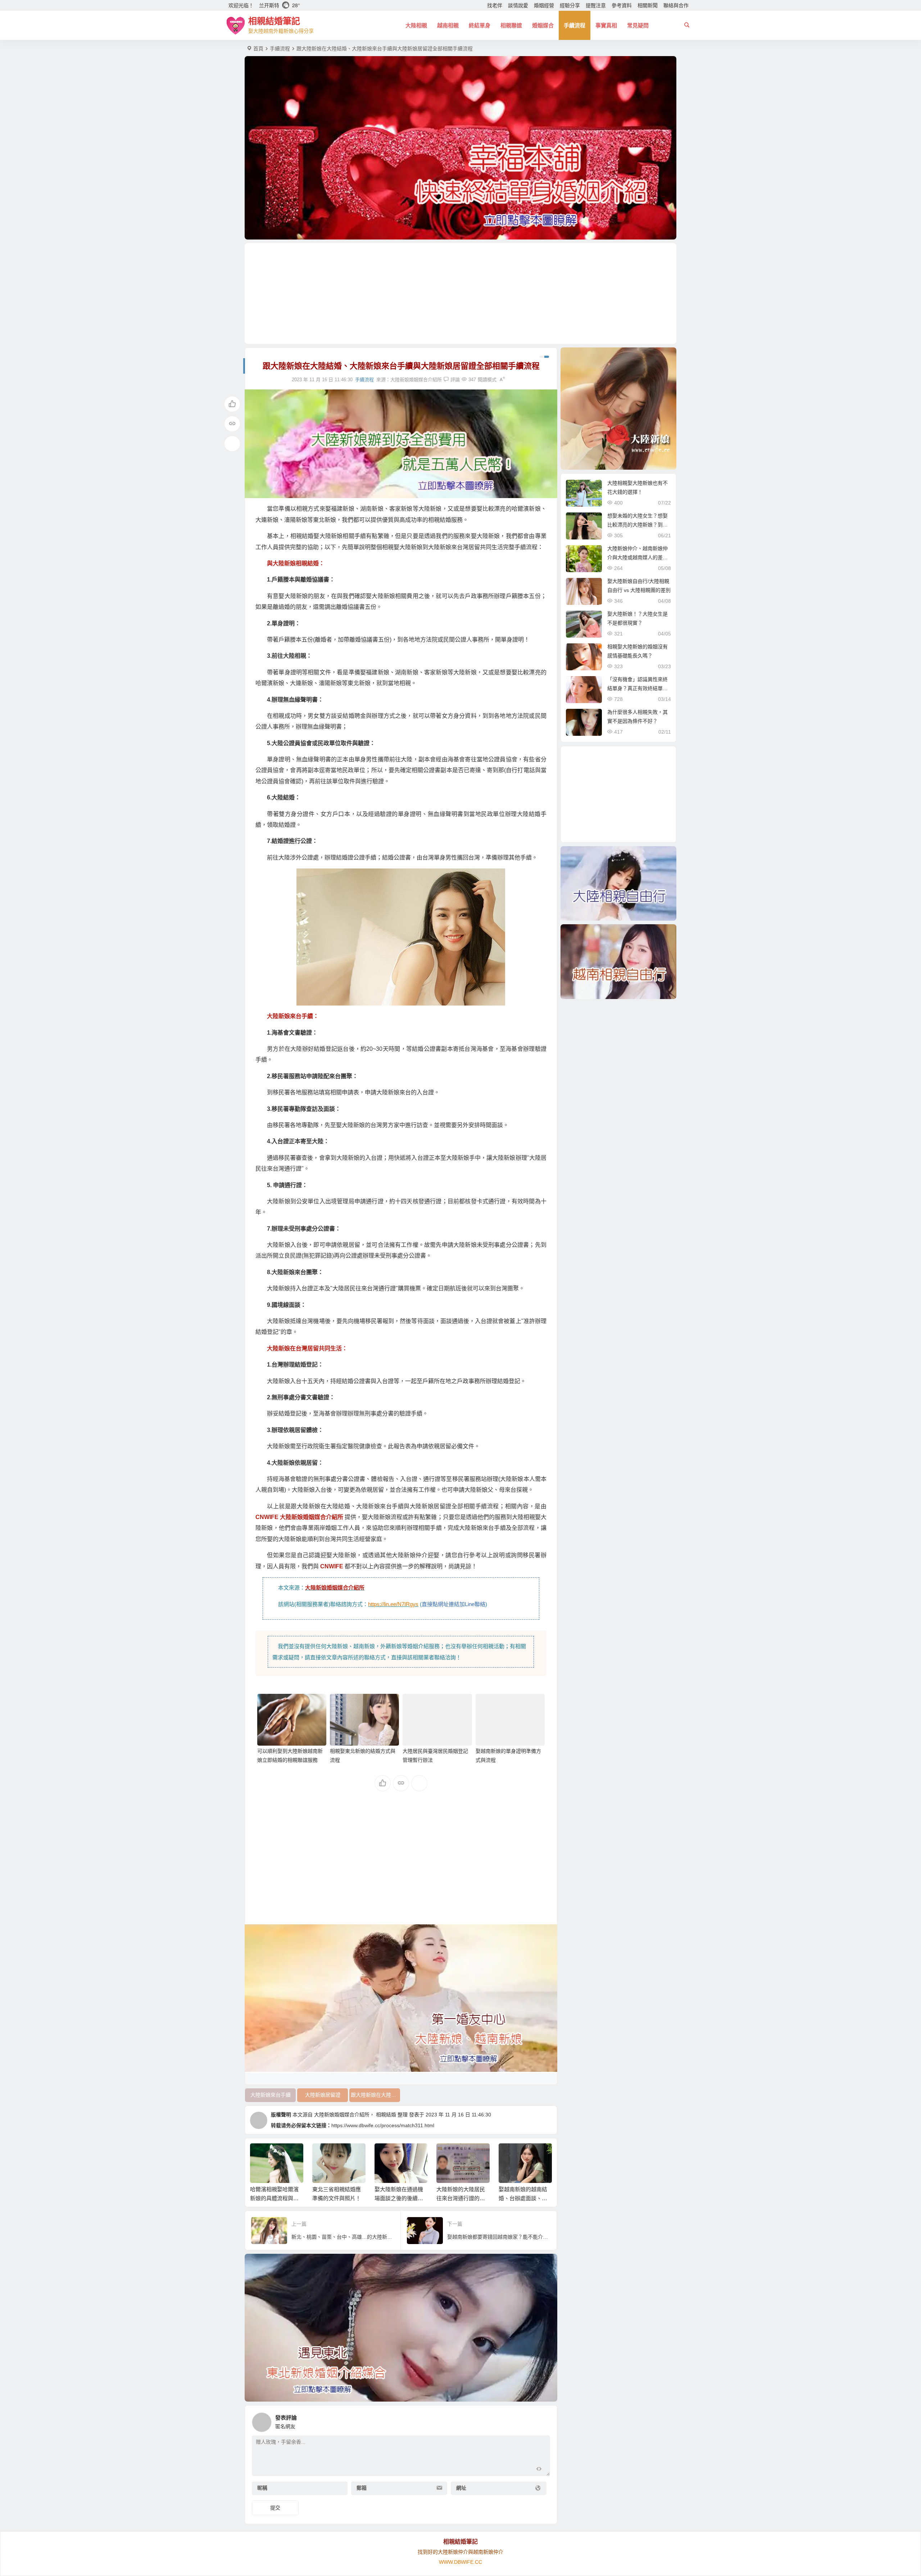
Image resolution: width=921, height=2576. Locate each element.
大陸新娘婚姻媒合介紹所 (416, 380)
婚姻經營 (544, 5)
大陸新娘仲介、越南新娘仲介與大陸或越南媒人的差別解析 (638, 557)
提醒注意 (596, 5)
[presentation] (510, 2155)
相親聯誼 (511, 25)
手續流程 (575, 25)
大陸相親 (416, 25)
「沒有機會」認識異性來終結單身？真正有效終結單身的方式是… (638, 688)
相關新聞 (648, 5)
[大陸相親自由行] (618, 884)
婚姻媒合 (543, 25)
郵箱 (362, 2488)
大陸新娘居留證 (323, 2095)
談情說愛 (518, 5)
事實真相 (606, 25)
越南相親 (448, 25)
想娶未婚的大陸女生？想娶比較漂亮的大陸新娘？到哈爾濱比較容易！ (638, 525)
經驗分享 (570, 5)
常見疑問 (638, 25)
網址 (461, 2488)
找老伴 (495, 5)
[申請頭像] (543, 2420)
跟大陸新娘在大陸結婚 (375, 2095)
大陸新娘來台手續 (271, 2095)
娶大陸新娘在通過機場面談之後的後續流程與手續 (337, 2198)
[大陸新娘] (618, 409)
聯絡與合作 (676, 5)
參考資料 (622, 5)
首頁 (258, 49)
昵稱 (262, 2488)
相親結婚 (386, 2115)
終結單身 (480, 25)
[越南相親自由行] (618, 962)
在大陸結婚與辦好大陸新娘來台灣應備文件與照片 (523, 2198)
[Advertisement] (460, 293)
